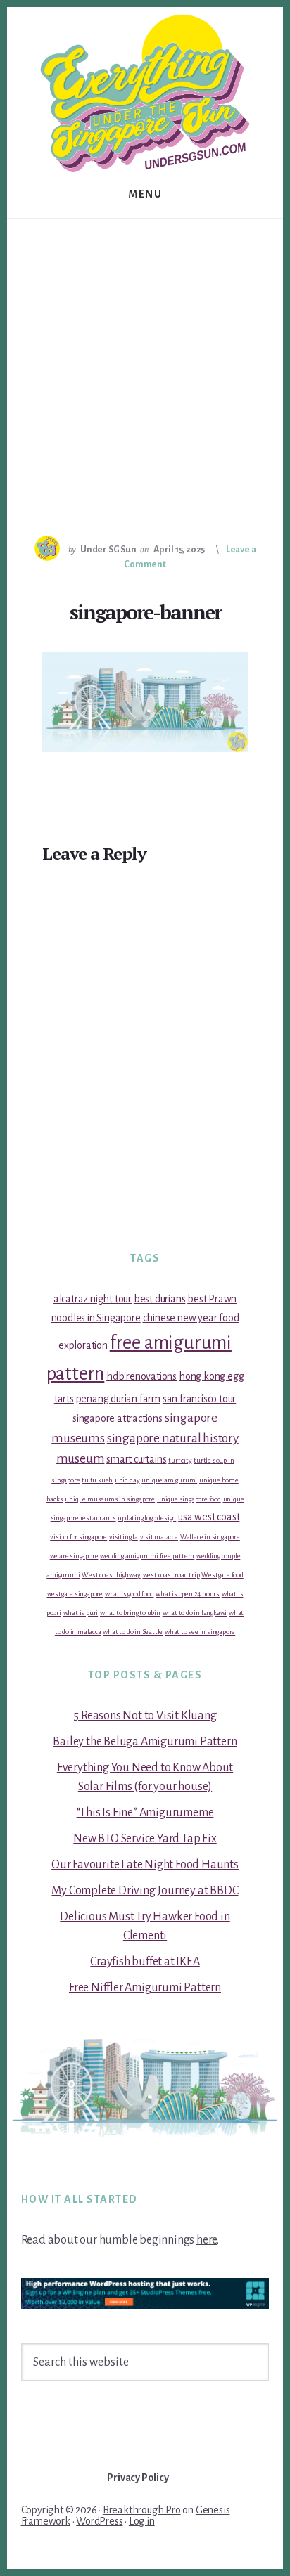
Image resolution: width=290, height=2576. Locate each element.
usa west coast (209, 1517)
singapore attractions (118, 1418)
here (207, 2240)
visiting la (124, 1537)
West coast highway (111, 1575)
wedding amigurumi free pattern (147, 1556)
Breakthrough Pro (142, 2510)
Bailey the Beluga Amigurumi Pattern (145, 1742)
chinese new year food (191, 1318)
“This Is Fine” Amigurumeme (145, 1813)
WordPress (99, 2521)
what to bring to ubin (130, 1613)
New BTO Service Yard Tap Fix (145, 1839)
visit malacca (159, 1537)
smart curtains (136, 1459)
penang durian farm (118, 1399)
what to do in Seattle (133, 1632)
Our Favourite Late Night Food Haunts (145, 1865)
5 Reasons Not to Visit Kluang (145, 1716)
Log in (142, 2521)
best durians (160, 1299)
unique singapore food (189, 1499)
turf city (180, 1460)
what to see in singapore (200, 1632)
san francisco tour (199, 1399)
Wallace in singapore (210, 1537)
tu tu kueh (97, 1480)
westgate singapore (75, 1594)
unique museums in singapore (110, 1499)
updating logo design (147, 1518)
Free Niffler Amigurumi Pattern (145, 1988)
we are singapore (74, 1556)
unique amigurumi (169, 1480)
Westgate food (222, 1575)
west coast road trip (171, 1575)
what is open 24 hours (188, 1594)
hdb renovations (141, 1376)
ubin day (127, 1480)
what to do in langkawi (195, 1613)
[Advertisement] (145, 370)
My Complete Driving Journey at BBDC (145, 1891)
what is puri (81, 1613)
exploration (83, 1345)
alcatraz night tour (93, 1299)
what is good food (130, 1594)
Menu (145, 194)
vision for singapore (78, 1537)
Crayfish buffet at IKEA (145, 1962)
